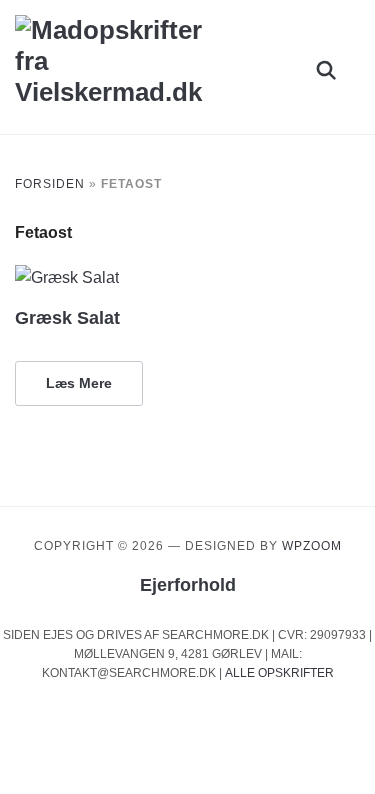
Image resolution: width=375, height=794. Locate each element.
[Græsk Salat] (67, 277)
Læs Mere (79, 383)
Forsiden (50, 184)
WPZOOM (312, 546)
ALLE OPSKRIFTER (279, 673)
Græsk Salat (67, 318)
